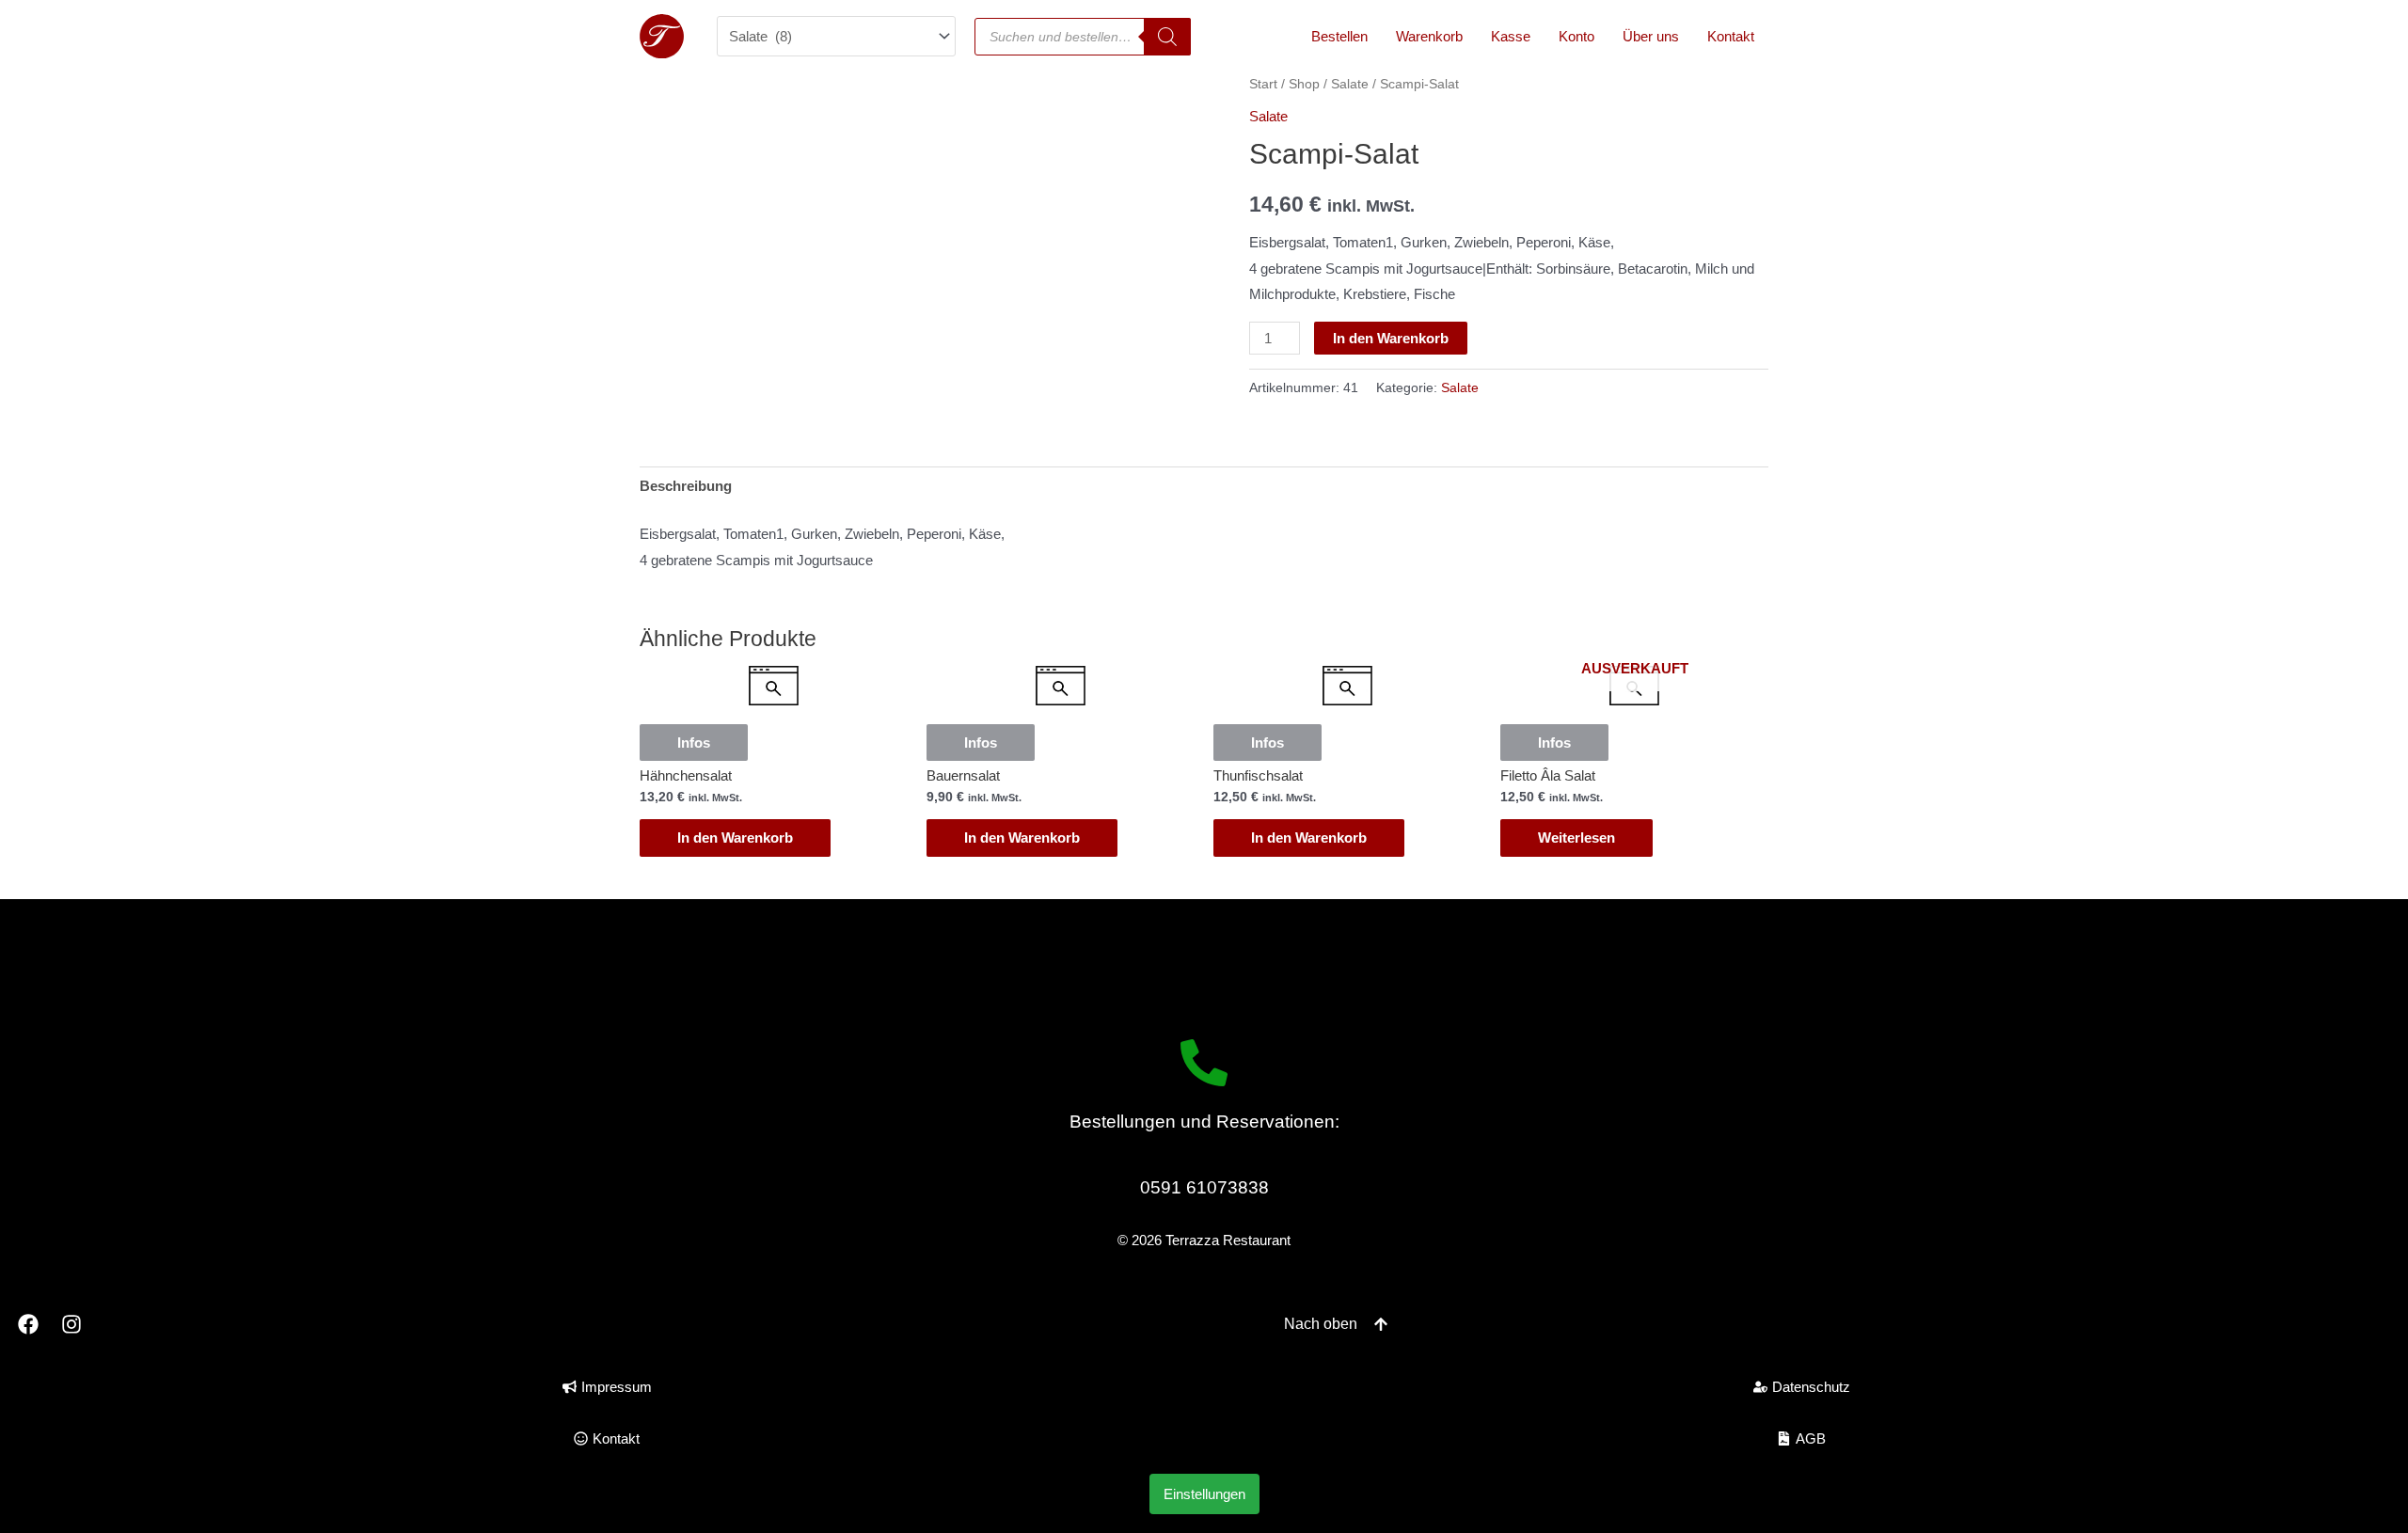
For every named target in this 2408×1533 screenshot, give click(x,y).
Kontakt (1731, 36)
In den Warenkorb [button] (735, 838)
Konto (1576, 36)
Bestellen (1339, 36)
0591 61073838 (1204, 1187)
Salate (1350, 84)
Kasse (1511, 36)
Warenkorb (1429, 36)
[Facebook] (28, 1324)
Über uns (1651, 36)
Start (1263, 84)
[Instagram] (72, 1324)
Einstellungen (1204, 1494)
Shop (1304, 84)
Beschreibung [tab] (686, 486)
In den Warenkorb (1391, 338)
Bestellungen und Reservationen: (1204, 1122)
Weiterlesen (1576, 838)
